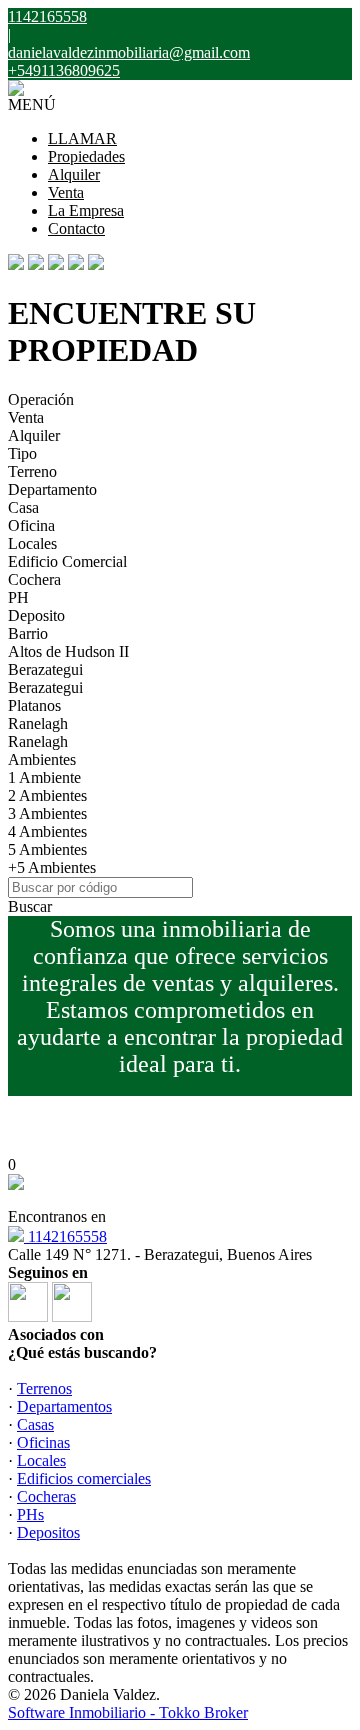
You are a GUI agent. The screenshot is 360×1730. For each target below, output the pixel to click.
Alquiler (74, 174)
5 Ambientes (47, 849)
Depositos (48, 1532)
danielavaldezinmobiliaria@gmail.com (129, 52)
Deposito (36, 615)
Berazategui (45, 669)
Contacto (76, 228)
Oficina (31, 525)
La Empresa (86, 210)
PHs (30, 1514)
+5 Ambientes (52, 867)
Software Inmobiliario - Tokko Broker (128, 1712)
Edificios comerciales (84, 1478)
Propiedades (86, 156)
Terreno (32, 471)
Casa (23, 507)
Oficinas (43, 1442)
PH (18, 597)
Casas (35, 1424)
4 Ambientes (47, 831)
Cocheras (46, 1496)
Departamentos (64, 1406)
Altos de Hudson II (68, 651)
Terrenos (44, 1388)
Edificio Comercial (67, 561)
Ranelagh (38, 723)
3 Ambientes (47, 813)
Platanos (34, 705)
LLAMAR (82, 138)
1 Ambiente (44, 777)
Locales (32, 543)
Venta (66, 192)
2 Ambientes (47, 795)
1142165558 (65, 1236)
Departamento (52, 489)
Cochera (34, 579)
